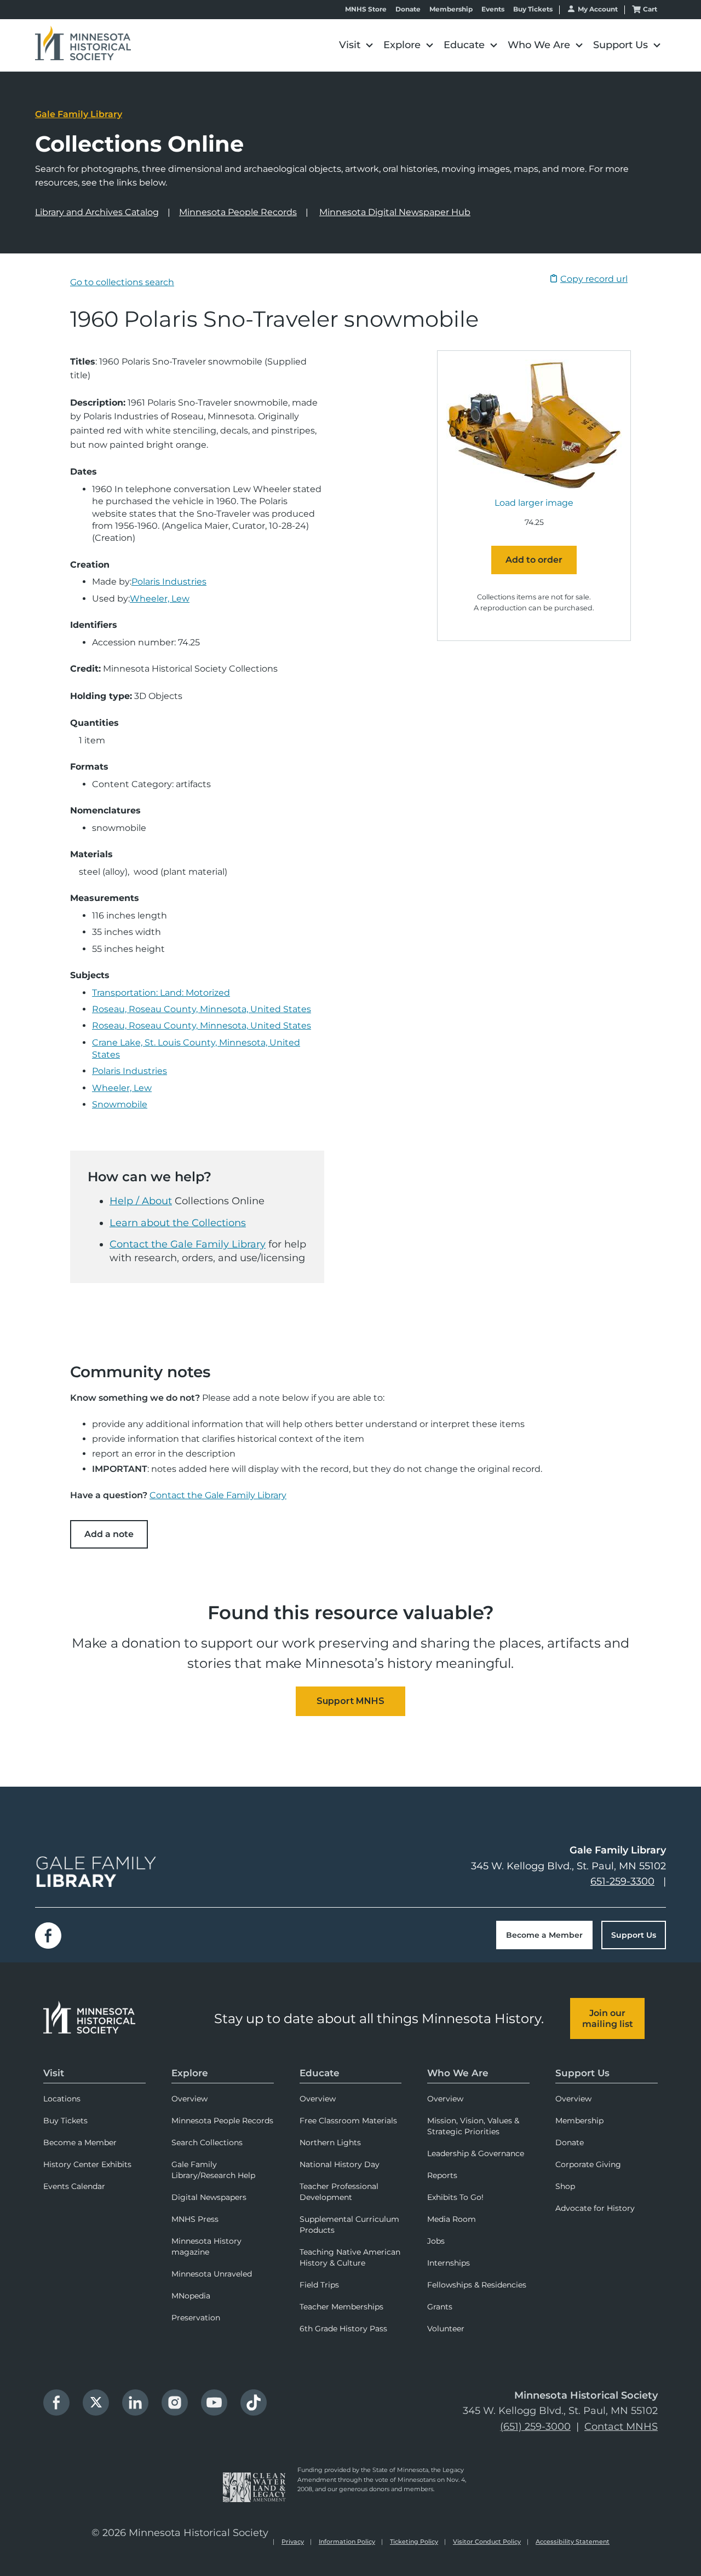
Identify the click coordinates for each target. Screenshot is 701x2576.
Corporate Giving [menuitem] (588, 2164)
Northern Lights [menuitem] (330, 2142)
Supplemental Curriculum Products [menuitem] (349, 2225)
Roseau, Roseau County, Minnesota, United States (202, 1009)
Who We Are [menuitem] (458, 2073)
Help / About (141, 1201)
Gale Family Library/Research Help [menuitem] (213, 2170)
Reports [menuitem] (442, 2175)
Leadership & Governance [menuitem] (476, 2153)
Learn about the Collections (178, 1223)
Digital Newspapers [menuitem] (209, 2197)
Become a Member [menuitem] (80, 2142)
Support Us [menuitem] (582, 2073)
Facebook (48, 1936)
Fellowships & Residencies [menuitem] (477, 2285)
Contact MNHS (621, 2427)
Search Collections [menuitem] (207, 2142)
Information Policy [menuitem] (347, 2542)
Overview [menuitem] (189, 2099)
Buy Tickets (533, 9)
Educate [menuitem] (320, 2073)
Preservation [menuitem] (196, 2318)
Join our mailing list (608, 2018)
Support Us (634, 1935)
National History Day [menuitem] (340, 2164)
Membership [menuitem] (579, 2121)
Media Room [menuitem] (452, 2219)
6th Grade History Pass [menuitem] (343, 2329)
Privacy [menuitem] (293, 2542)
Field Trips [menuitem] (319, 2285)
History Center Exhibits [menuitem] (87, 2164)
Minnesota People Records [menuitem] (222, 2121)
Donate (408, 9)
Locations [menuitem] (62, 2099)
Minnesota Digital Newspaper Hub (395, 212)
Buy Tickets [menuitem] (65, 2121)
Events (493, 9)
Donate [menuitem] (570, 2142)
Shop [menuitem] (565, 2186)
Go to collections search (122, 282)
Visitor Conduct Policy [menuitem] (487, 2542)
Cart (650, 9)
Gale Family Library (79, 114)
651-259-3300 (622, 1881)
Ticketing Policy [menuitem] (414, 2542)
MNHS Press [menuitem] (195, 2219)
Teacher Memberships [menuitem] (341, 2307)
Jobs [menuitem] (436, 2241)
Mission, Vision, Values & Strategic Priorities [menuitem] (473, 2126)
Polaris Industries (169, 582)
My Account (598, 9)
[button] (356, 45)
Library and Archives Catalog (97, 212)
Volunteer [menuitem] (446, 2329)
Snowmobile (120, 1104)
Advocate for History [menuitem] (595, 2208)
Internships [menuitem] (449, 2263)
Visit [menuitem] (54, 2073)
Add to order (534, 560)
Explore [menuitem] (190, 2073)
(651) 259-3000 (535, 2427)
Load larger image (534, 503)
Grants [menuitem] (440, 2307)
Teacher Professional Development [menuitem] (339, 2192)
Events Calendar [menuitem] (74, 2186)
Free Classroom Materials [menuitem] (348, 2121)
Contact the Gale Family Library (188, 1244)
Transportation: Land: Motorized (161, 993)
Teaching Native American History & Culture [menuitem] (350, 2257)
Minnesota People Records (238, 212)
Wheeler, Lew (160, 599)
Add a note (109, 1534)
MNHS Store (366, 9)
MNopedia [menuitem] (191, 2296)
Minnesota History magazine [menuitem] (206, 2246)
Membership (451, 9)
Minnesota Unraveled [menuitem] (212, 2274)
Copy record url (594, 279)
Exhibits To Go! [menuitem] (455, 2197)
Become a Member (544, 1935)
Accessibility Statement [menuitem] (573, 2542)
